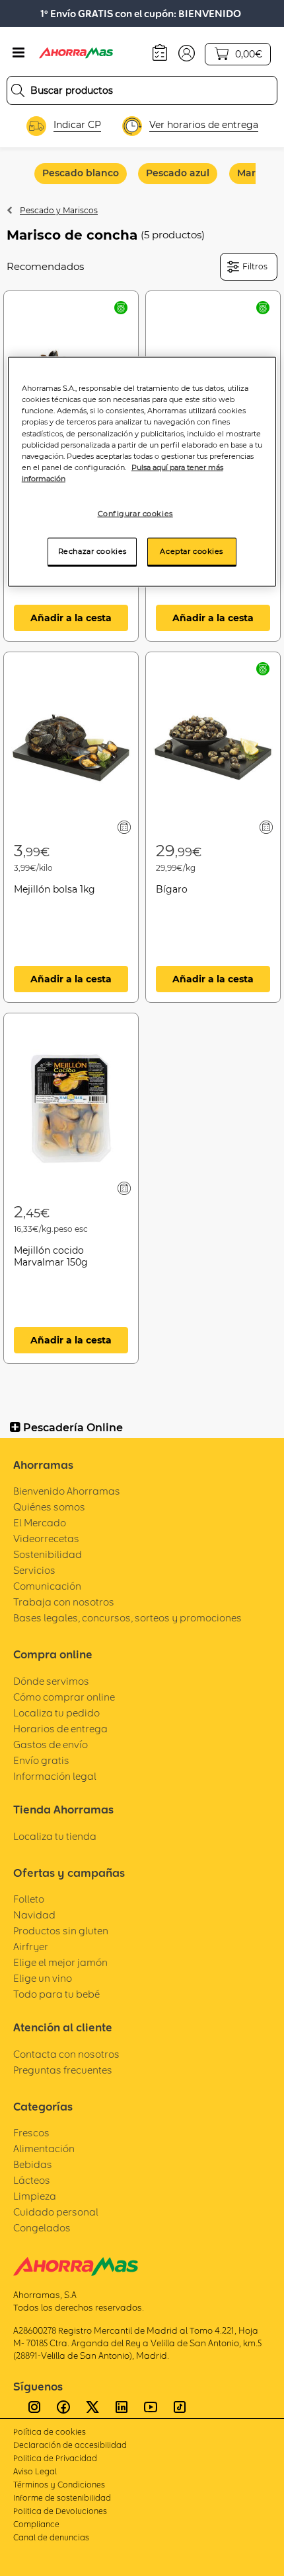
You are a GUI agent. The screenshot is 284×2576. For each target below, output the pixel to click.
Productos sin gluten (61, 1931)
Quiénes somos (49, 1507)
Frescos (31, 2133)
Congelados (42, 2228)
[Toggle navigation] (18, 53)
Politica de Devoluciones (60, 2511)
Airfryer (31, 1947)
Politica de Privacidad (55, 2458)
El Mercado (40, 1523)
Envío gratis (41, 1760)
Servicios (34, 1570)
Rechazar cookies (92, 551)
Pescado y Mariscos (59, 210)
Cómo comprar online (64, 1697)
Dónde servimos (51, 1681)
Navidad (34, 1915)
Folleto (29, 1899)
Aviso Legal (35, 2471)
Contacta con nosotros (66, 2054)
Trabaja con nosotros (64, 1602)
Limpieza (35, 2196)
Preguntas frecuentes (63, 2070)
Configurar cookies (135, 513)
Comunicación (47, 1586)
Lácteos (32, 2180)
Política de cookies (50, 2432)
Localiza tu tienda (55, 1836)
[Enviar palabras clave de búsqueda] (18, 90)
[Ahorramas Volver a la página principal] (85, 53)
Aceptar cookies (192, 551)
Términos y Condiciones (59, 2485)
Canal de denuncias (51, 2537)
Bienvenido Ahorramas (67, 1491)
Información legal (55, 1776)
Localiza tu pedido (56, 1713)
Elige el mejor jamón (60, 1962)
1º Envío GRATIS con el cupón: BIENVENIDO (141, 14)
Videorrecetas (46, 1539)
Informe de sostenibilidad (62, 2498)
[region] (142, 472)
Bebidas (33, 2164)
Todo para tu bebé (56, 1994)
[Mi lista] (124, 827)
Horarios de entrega (60, 1729)
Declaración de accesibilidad (70, 2445)
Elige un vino (43, 1978)
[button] (187, 52)
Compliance (36, 2524)
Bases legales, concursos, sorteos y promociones (127, 1618)
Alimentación (44, 2149)
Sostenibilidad (48, 1554)
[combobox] (142, 90)
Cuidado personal (56, 2212)
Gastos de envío (51, 1745)
